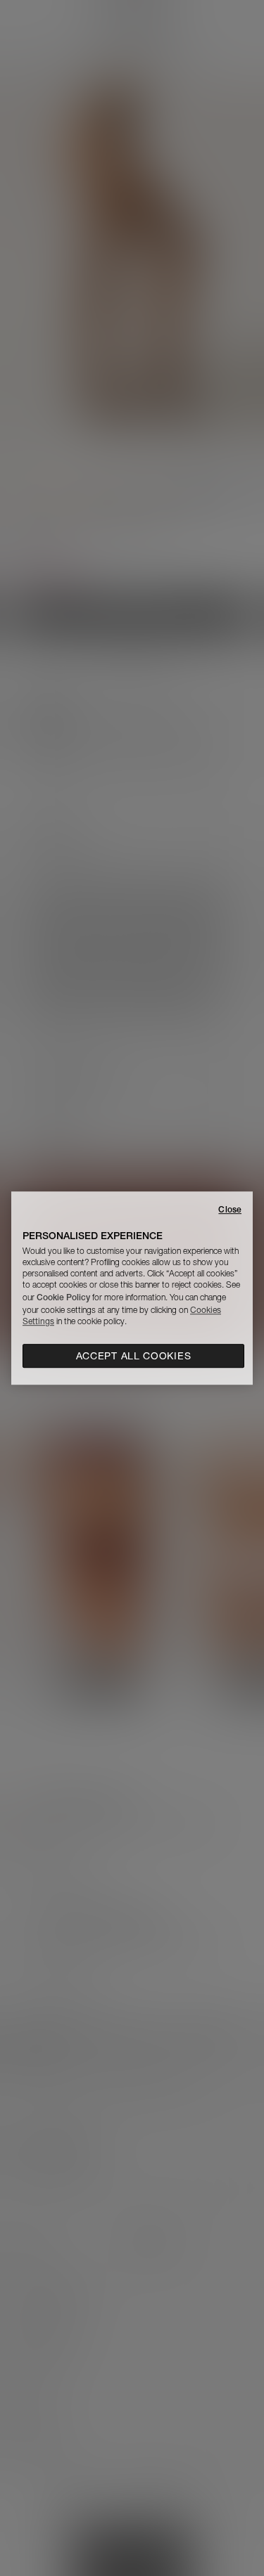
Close (230, 1209)
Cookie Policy (63, 1297)
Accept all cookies (134, 1356)
